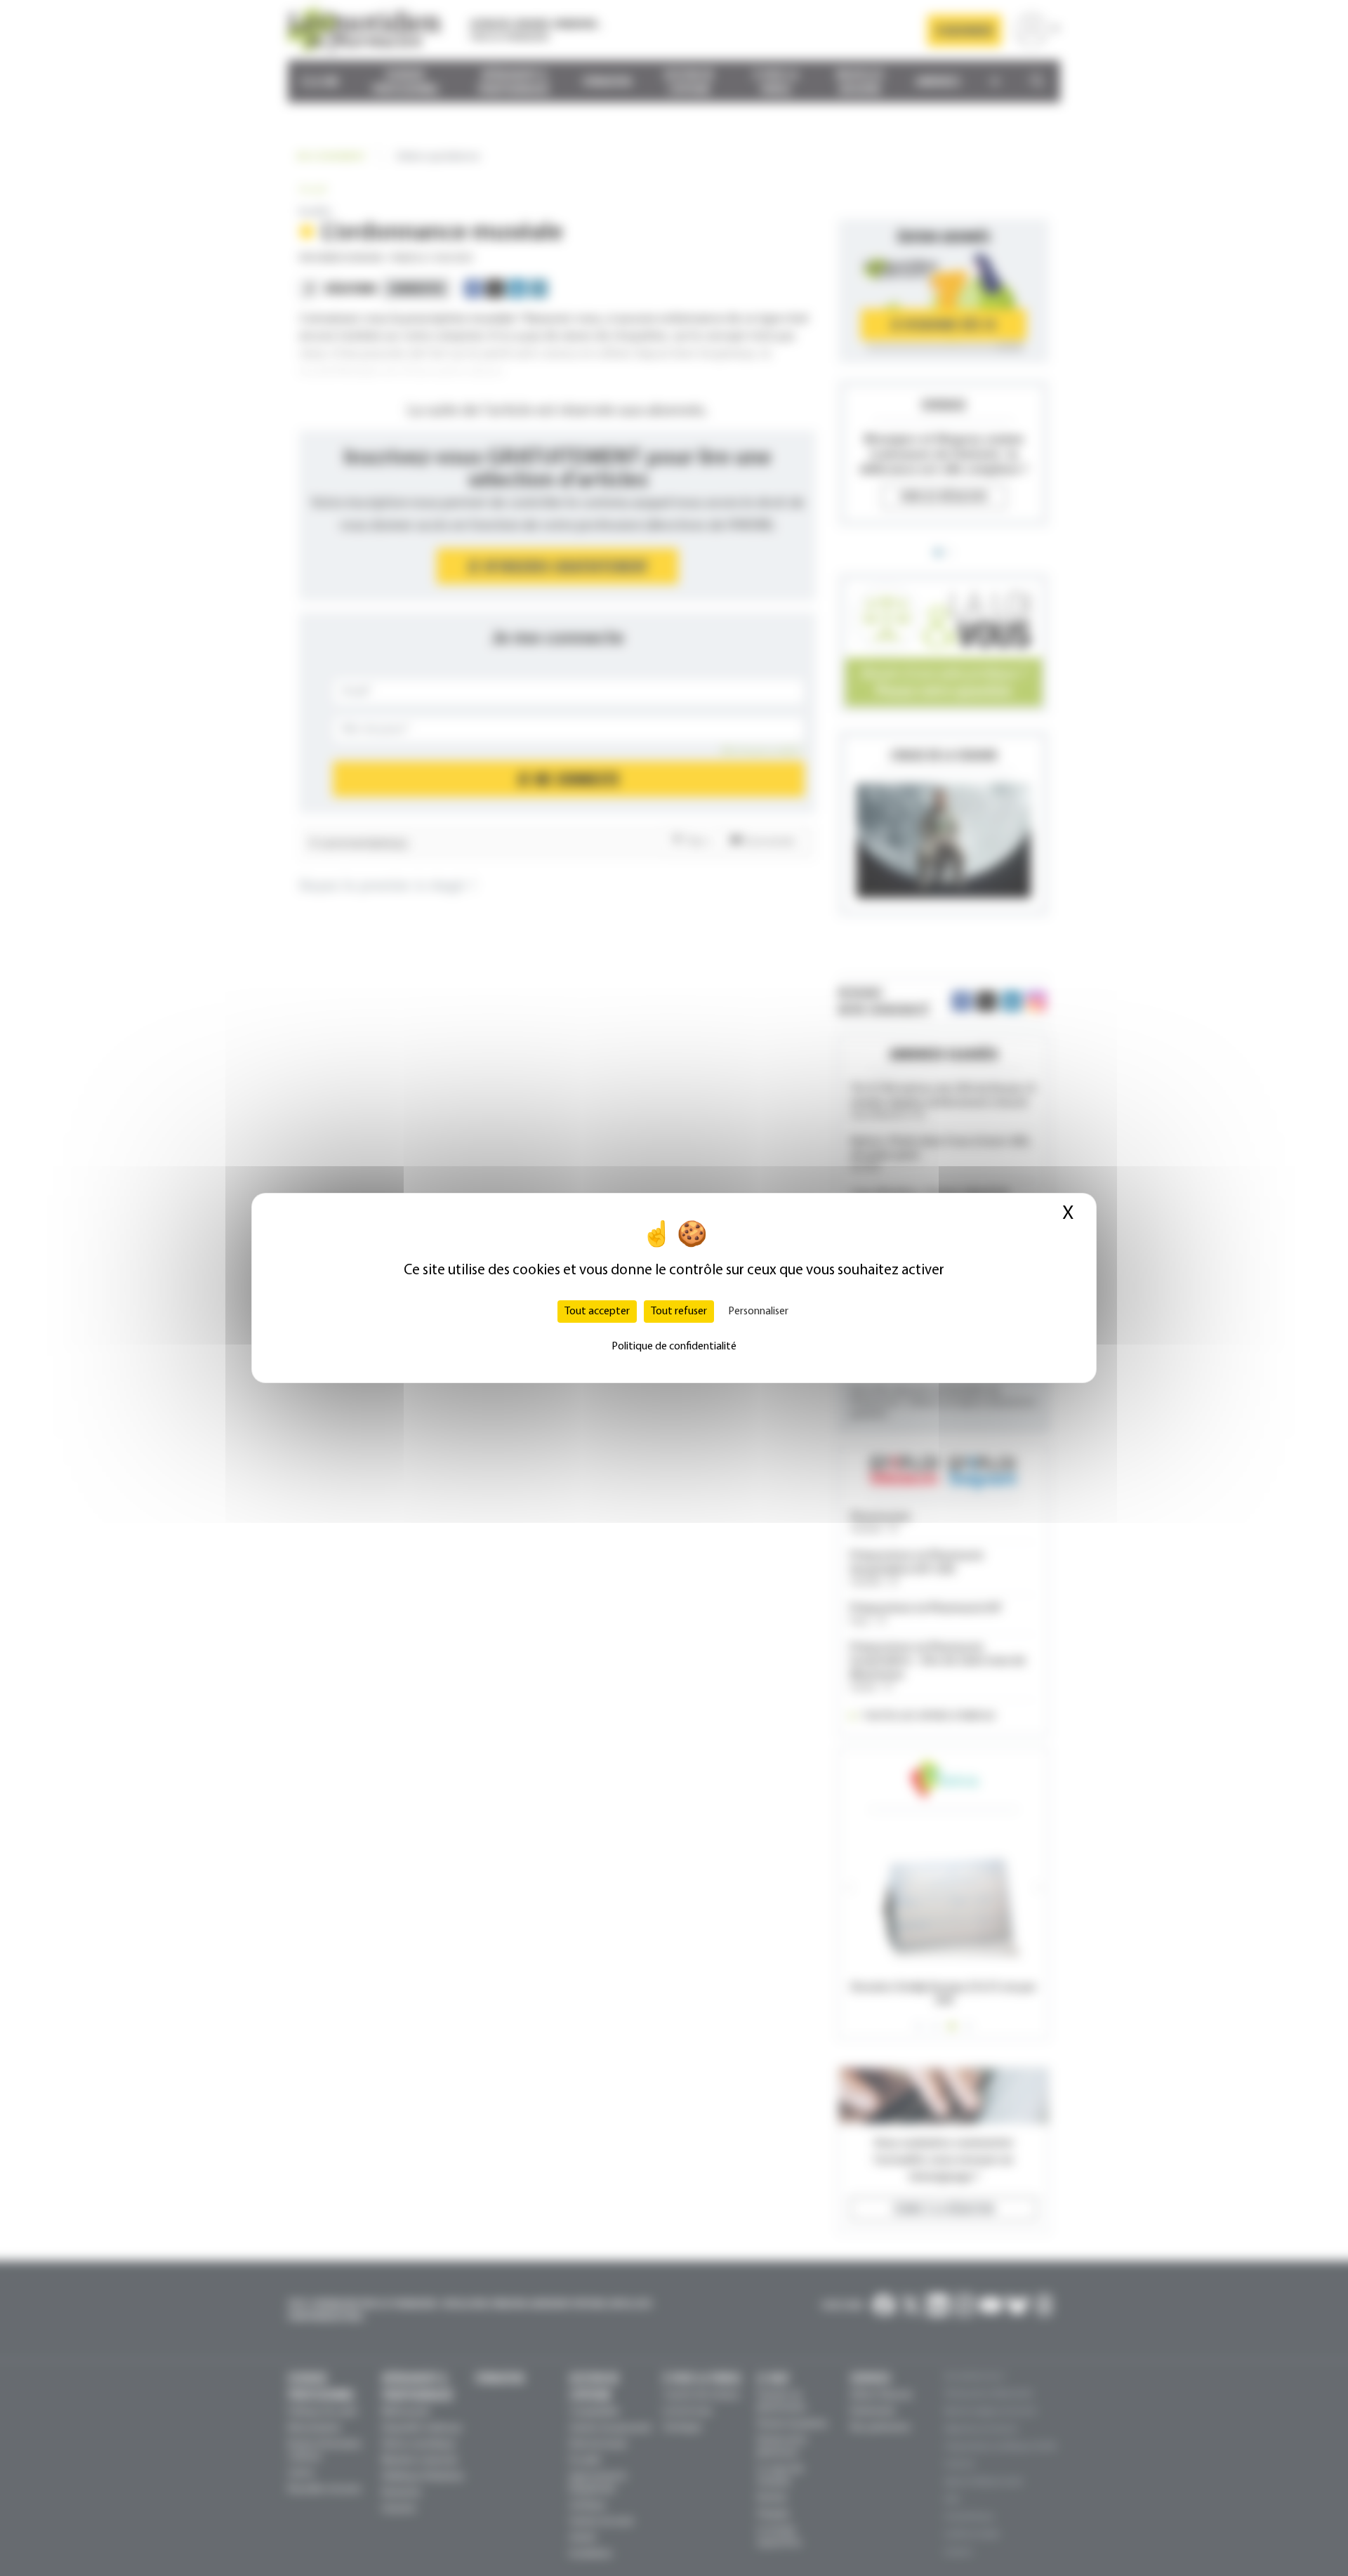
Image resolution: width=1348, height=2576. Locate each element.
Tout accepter (597, 1312)
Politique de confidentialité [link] (674, 1347)
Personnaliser (758, 1312)
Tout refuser (679, 1312)
